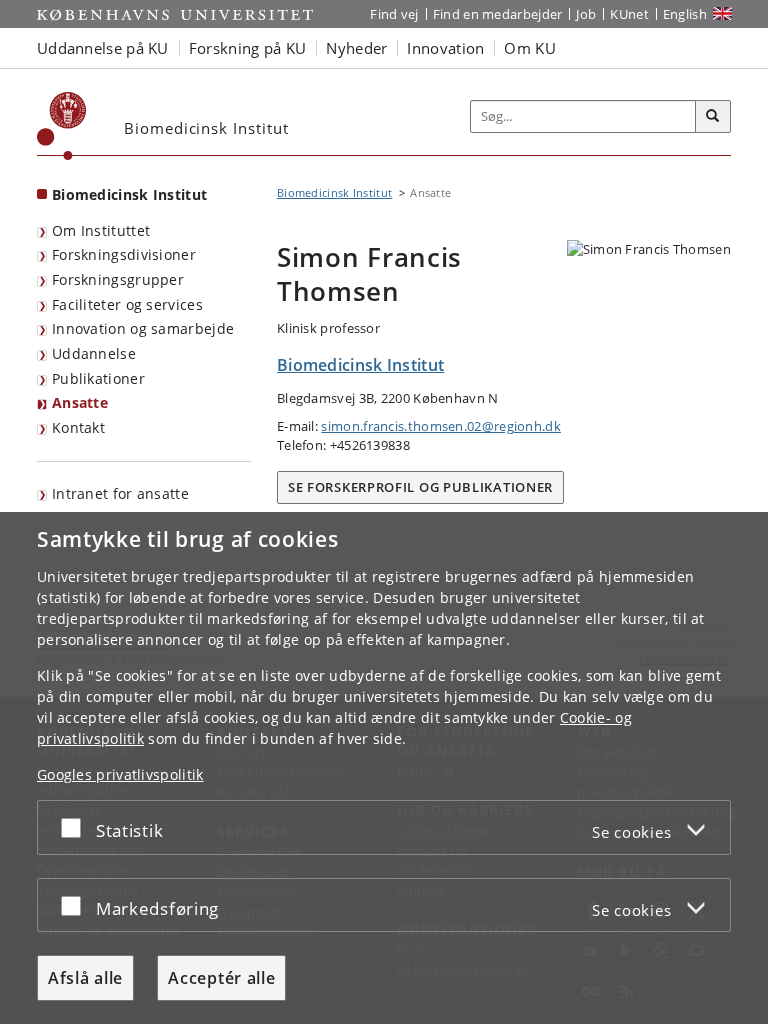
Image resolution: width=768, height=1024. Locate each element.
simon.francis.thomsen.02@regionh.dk (441, 426)
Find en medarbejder (498, 14)
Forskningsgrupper (118, 279)
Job (586, 14)
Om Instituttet (101, 230)
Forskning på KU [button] (248, 48)
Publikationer (98, 378)
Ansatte (80, 402)
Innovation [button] (445, 48)
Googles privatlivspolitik (120, 774)
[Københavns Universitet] (62, 126)
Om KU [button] (530, 48)
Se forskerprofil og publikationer (420, 487)
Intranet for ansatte (120, 493)
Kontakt (78, 427)
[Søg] (713, 117)
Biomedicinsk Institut (129, 194)
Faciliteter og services (127, 304)
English (685, 14)
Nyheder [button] (356, 48)
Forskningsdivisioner (124, 254)
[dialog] (384, 768)
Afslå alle (85, 978)
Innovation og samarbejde (143, 328)
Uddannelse (94, 353)
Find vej (394, 14)
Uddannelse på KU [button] (103, 48)
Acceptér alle (221, 978)
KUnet (629, 14)
